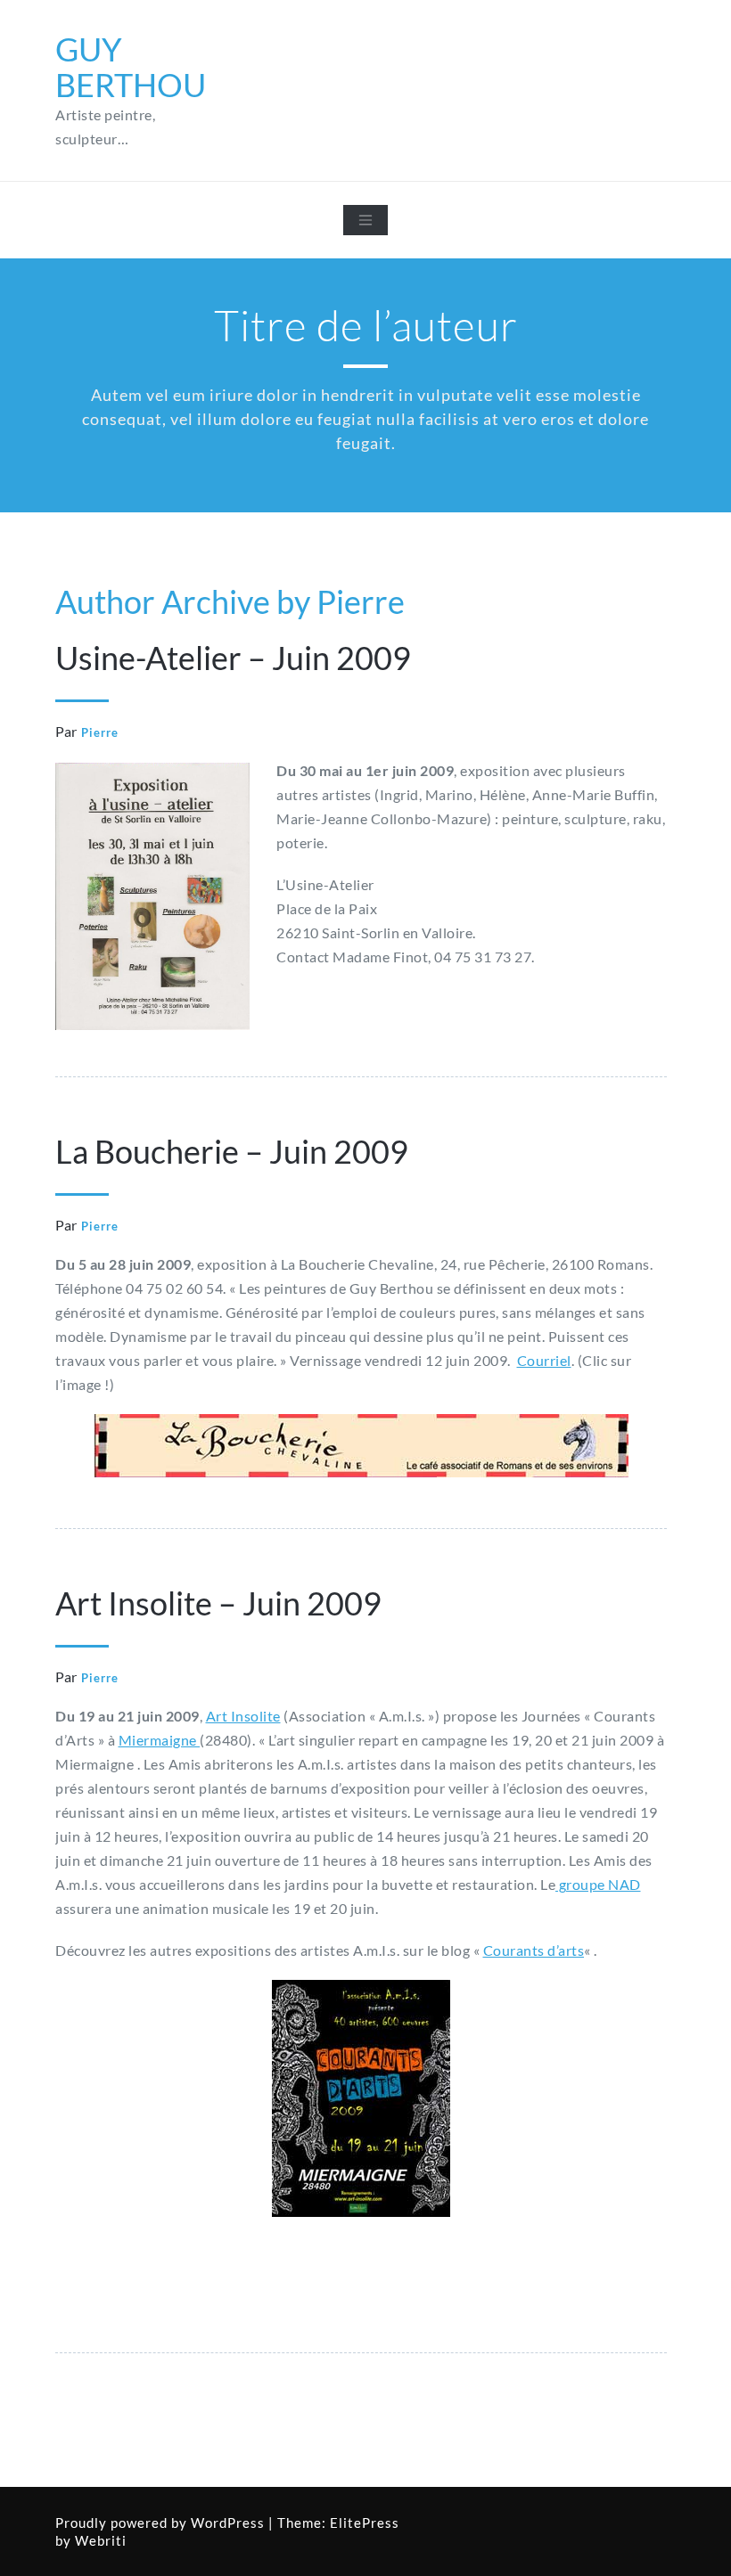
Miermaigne (160, 1740)
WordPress (228, 2523)
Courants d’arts (534, 1950)
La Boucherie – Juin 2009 (232, 1151)
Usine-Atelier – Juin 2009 (233, 658)
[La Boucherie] (361, 1446)
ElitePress (365, 2523)
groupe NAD (598, 1884)
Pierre (100, 732)
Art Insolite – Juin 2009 (218, 1603)
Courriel (544, 1360)
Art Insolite (243, 1716)
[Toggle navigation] (365, 220)
